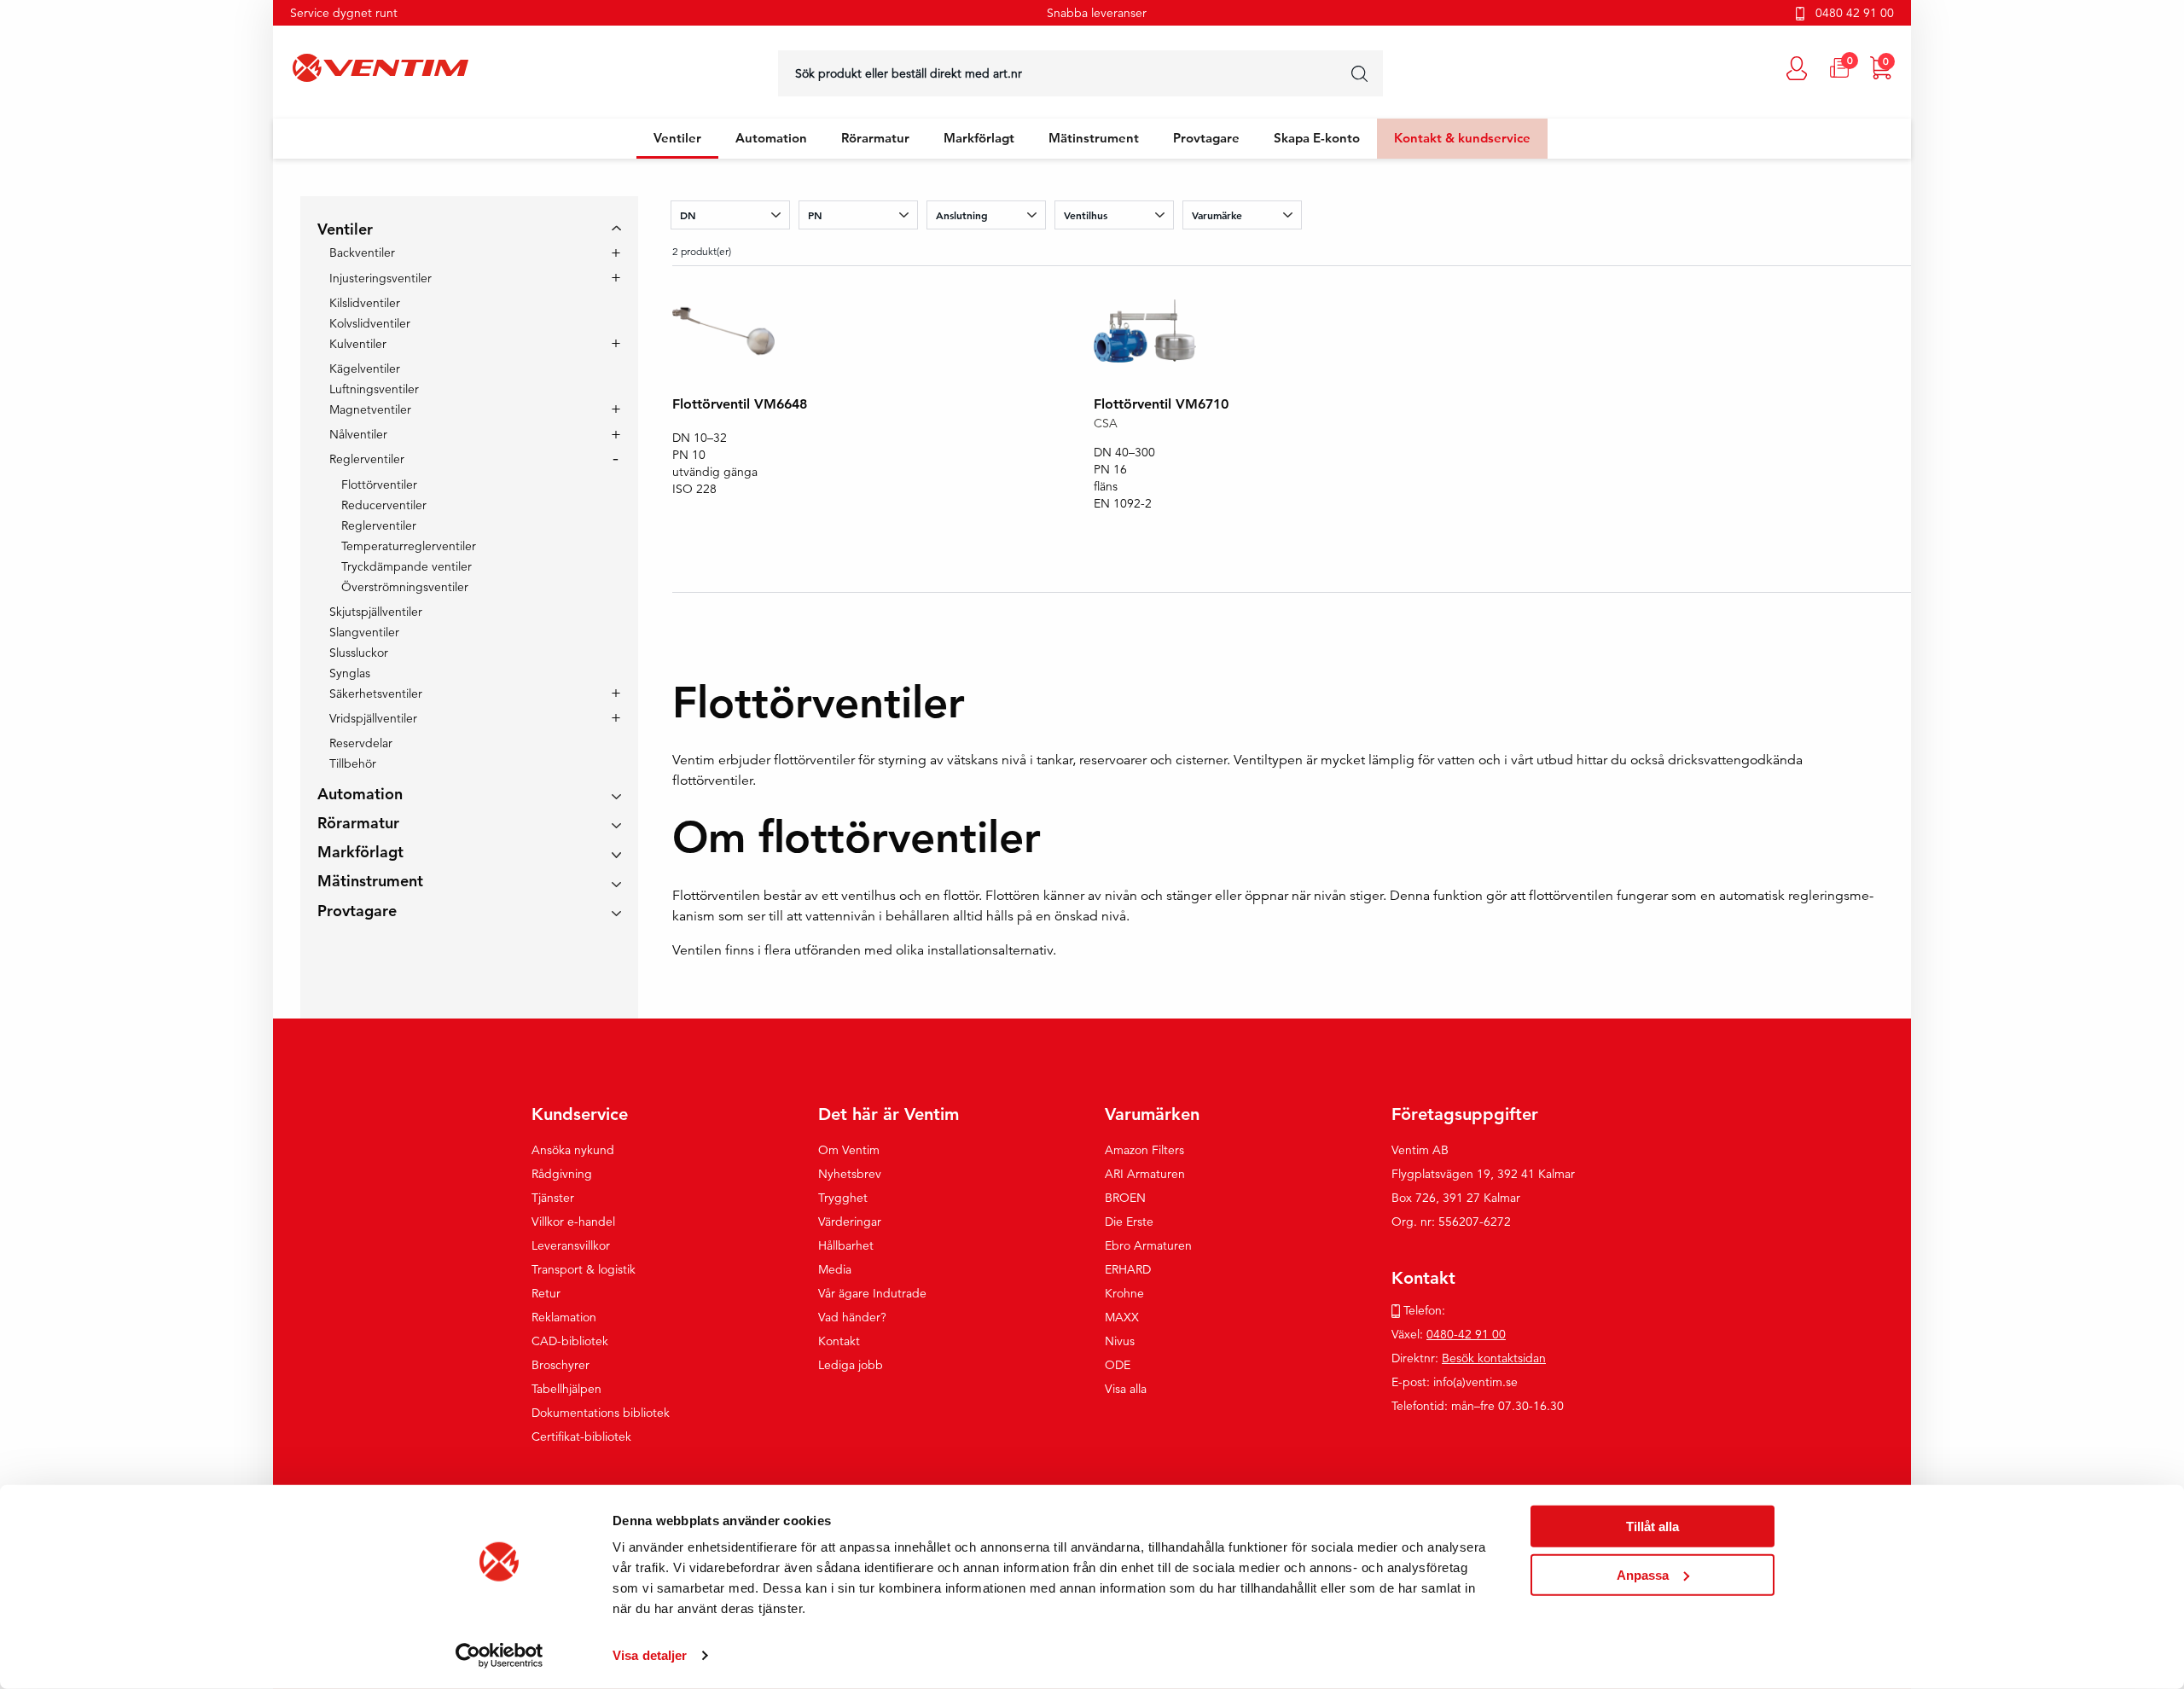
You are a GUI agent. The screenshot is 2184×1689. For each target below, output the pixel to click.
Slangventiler (364, 632)
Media (835, 1269)
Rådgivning (562, 1174)
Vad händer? (852, 1317)
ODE (1118, 1365)
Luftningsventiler (374, 389)
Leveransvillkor (571, 1245)
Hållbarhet (846, 1245)
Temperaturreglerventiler (409, 546)
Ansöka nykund (573, 1150)
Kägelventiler (365, 369)
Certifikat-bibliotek (581, 1437)
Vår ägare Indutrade (872, 1293)
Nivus (1120, 1341)
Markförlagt (979, 138)
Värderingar (850, 1222)
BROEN (1125, 1198)
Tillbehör (353, 763)
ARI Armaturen (1145, 1174)
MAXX (1122, 1317)
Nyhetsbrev (850, 1174)
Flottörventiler (379, 485)
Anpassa (1643, 1574)
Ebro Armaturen (1148, 1245)
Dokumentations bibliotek (601, 1413)
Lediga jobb (851, 1365)
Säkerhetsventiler (376, 694)
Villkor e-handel (573, 1222)
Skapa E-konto (1317, 138)
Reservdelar (361, 743)
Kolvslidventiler (370, 323)
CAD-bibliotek (570, 1341)
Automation (771, 138)
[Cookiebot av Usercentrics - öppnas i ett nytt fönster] (500, 1656)
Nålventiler (358, 435)
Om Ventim (849, 1150)
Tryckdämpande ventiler (407, 566)
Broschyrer (561, 1365)
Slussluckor (359, 653)
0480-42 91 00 (1466, 1334)
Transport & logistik (584, 1269)
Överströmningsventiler (405, 587)
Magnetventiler (370, 410)
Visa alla (1126, 1389)
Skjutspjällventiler (376, 612)
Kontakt (839, 1341)
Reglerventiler (367, 460)
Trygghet (843, 1198)
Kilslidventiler (365, 303)
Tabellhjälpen (566, 1389)
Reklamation (564, 1317)
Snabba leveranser (1097, 13)
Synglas (350, 673)
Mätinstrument (1094, 138)
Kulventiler (358, 345)
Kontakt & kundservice (1462, 138)
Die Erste (1129, 1222)
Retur (546, 1293)
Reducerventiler (384, 505)
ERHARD (1128, 1269)
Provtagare (1206, 138)
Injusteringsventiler (380, 279)
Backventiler (362, 253)
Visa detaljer (650, 1655)
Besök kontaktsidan (1494, 1358)
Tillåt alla (1653, 1526)
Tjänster (553, 1198)
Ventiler (677, 138)
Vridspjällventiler (373, 719)
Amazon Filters (1144, 1150)
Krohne (1124, 1293)
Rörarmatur (875, 138)
